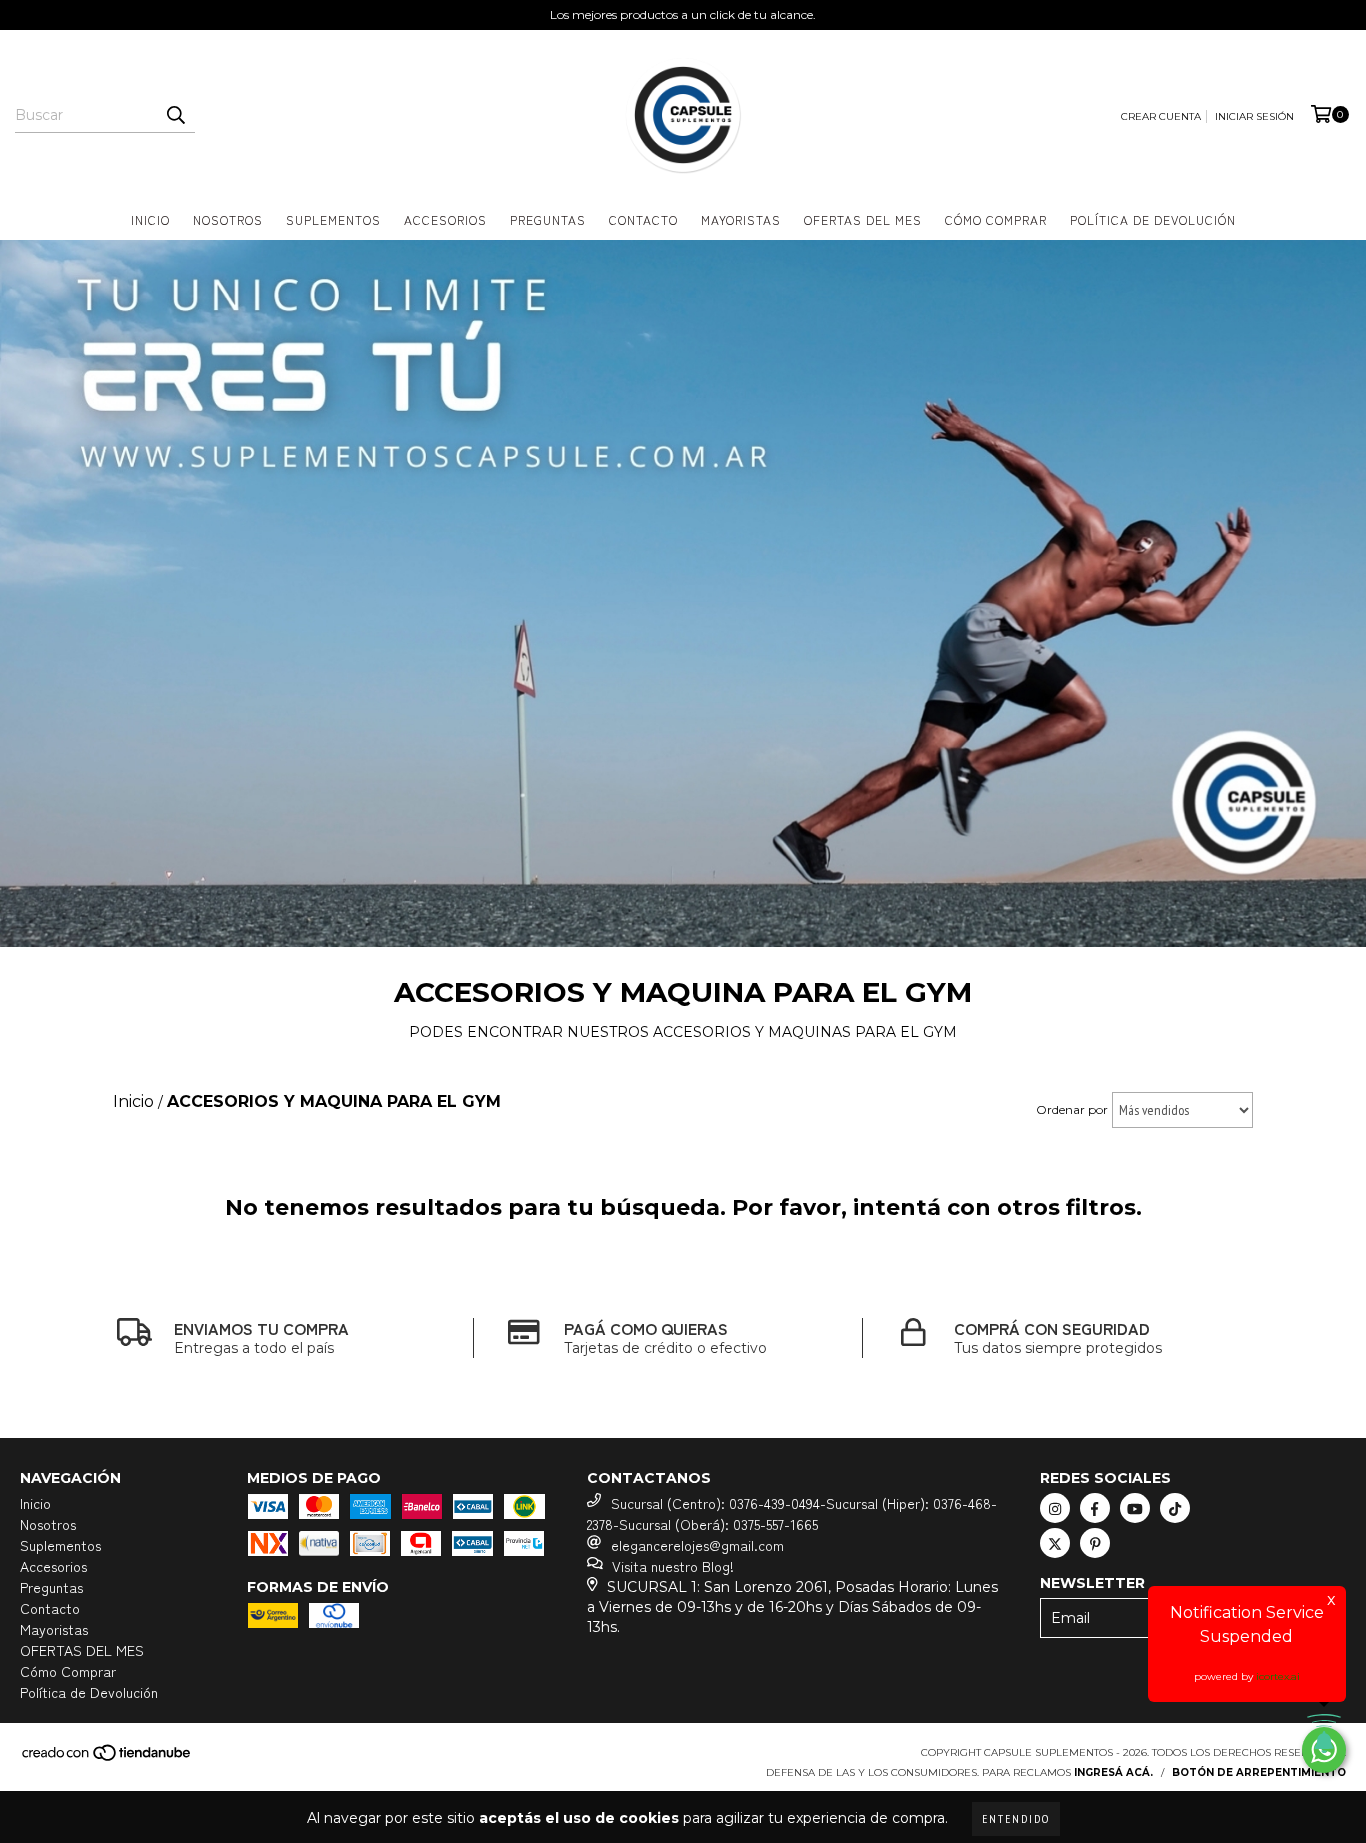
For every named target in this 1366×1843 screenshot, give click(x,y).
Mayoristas (741, 219)
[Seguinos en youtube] (1135, 1508)
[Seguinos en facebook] (1095, 1508)
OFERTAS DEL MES (863, 219)
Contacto (643, 219)
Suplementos (333, 219)
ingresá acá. (1113, 1772)
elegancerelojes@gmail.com (697, 1545)
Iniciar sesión (1254, 116)
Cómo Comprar (996, 219)
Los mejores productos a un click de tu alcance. (683, 14)
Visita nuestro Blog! (673, 1566)
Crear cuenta (1161, 116)
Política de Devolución (1153, 219)
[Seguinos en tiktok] (1175, 1508)
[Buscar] (175, 115)
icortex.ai (1278, 1676)
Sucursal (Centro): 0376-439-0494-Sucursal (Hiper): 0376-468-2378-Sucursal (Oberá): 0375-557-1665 (792, 1513)
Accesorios (445, 219)
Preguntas (548, 219)
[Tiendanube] (107, 1758)
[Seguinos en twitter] (1055, 1543)
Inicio (150, 219)
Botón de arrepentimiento (1259, 1772)
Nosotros (228, 219)
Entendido (1016, 1818)
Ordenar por (1072, 1109)
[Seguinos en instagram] (1055, 1508)
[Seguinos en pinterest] (1095, 1543)
